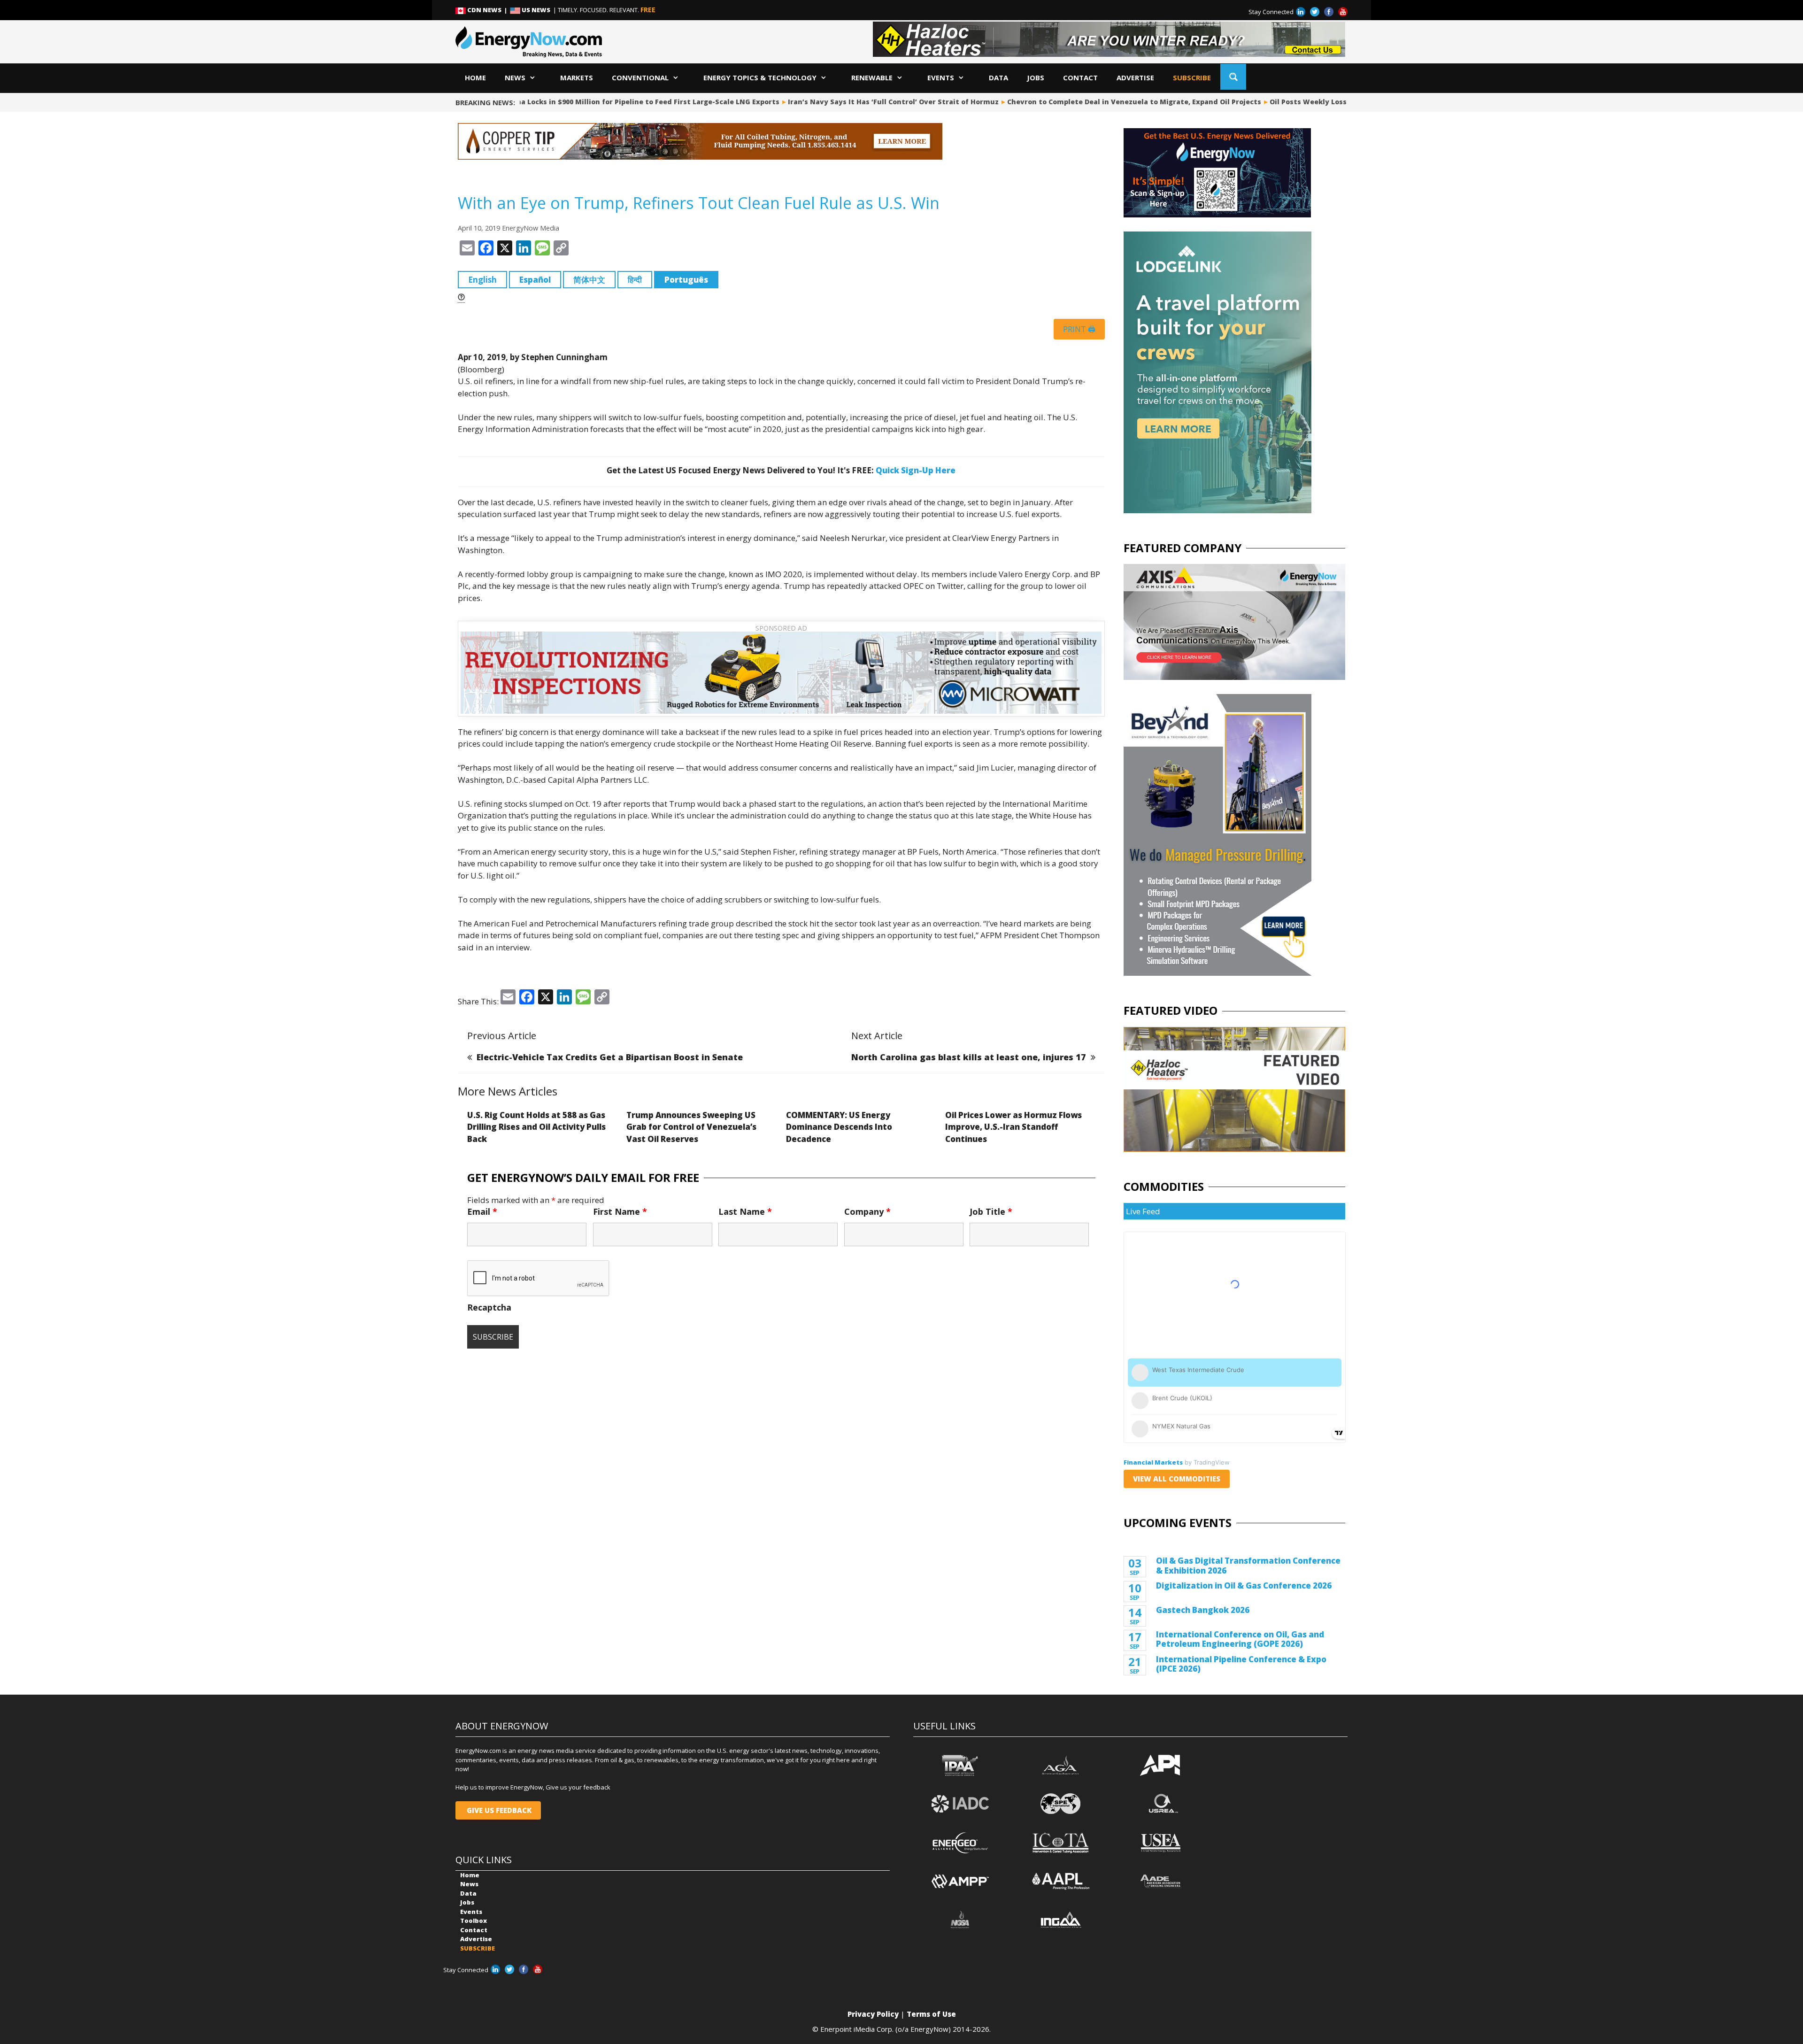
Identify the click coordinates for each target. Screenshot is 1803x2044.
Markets (577, 77)
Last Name (745, 1211)
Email (482, 1211)
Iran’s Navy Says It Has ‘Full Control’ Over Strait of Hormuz (885, 102)
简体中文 (589, 280)
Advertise (1135, 77)
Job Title (991, 1211)
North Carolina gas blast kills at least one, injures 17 (969, 1057)
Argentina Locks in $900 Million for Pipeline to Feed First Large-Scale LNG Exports (626, 102)
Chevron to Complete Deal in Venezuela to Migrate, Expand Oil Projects (1126, 102)
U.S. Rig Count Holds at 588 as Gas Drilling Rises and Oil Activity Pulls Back (536, 1127)
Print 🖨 (1079, 329)
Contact (1080, 77)
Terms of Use (931, 2014)
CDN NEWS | (488, 10)
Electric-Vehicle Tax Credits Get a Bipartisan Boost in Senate (610, 1057)
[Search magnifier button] (1233, 77)
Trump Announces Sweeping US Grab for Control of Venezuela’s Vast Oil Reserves (691, 1127)
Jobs (1036, 77)
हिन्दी (635, 280)
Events (941, 77)
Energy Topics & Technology (760, 77)
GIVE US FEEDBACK (498, 1810)
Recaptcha (489, 1307)
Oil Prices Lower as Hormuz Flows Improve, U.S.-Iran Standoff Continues (1013, 1127)
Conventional (640, 77)
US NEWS (536, 10)
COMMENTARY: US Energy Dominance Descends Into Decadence (839, 1127)
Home (475, 77)
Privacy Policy (873, 2014)
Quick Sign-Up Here (916, 470)
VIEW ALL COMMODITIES (1177, 1479)
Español (535, 280)
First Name (620, 1211)
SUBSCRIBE (1192, 77)
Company (867, 1211)
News (515, 77)
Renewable (872, 77)
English (482, 280)
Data (998, 77)
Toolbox (474, 1921)
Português (686, 280)
